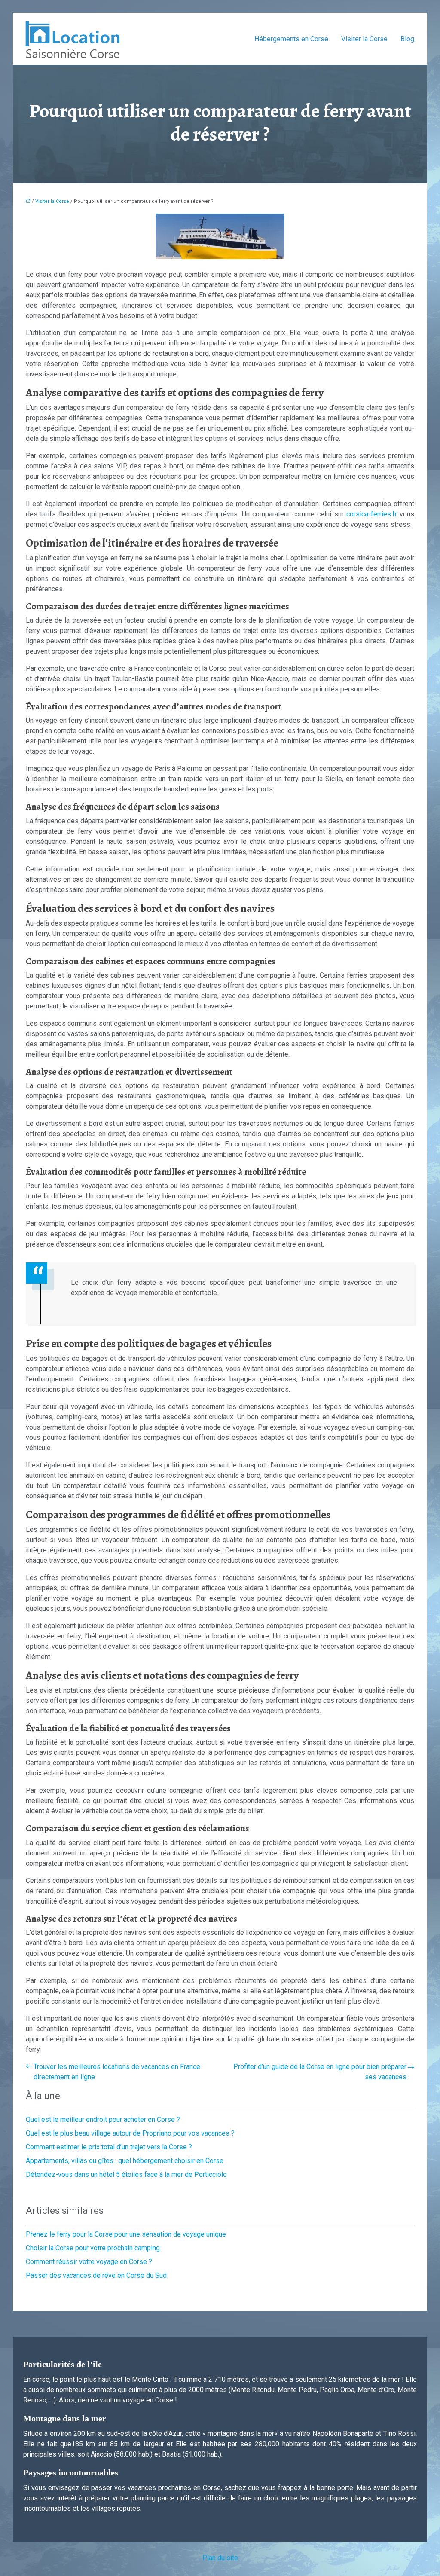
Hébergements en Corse (291, 39)
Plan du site (220, 2558)
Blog (407, 39)
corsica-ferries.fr (373, 514)
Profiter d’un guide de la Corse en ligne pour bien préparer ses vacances (320, 2072)
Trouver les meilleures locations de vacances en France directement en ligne (117, 2072)
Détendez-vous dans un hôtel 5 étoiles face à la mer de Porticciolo (126, 2174)
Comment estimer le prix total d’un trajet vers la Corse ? (109, 2147)
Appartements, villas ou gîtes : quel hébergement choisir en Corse (125, 2161)
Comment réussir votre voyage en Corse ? (89, 2262)
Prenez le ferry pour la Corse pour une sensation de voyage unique (126, 2234)
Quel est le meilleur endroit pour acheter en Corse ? (103, 2119)
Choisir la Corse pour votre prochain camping (93, 2248)
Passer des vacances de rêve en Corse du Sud (96, 2275)
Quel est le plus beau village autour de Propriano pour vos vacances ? (130, 2133)
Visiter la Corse (364, 39)
